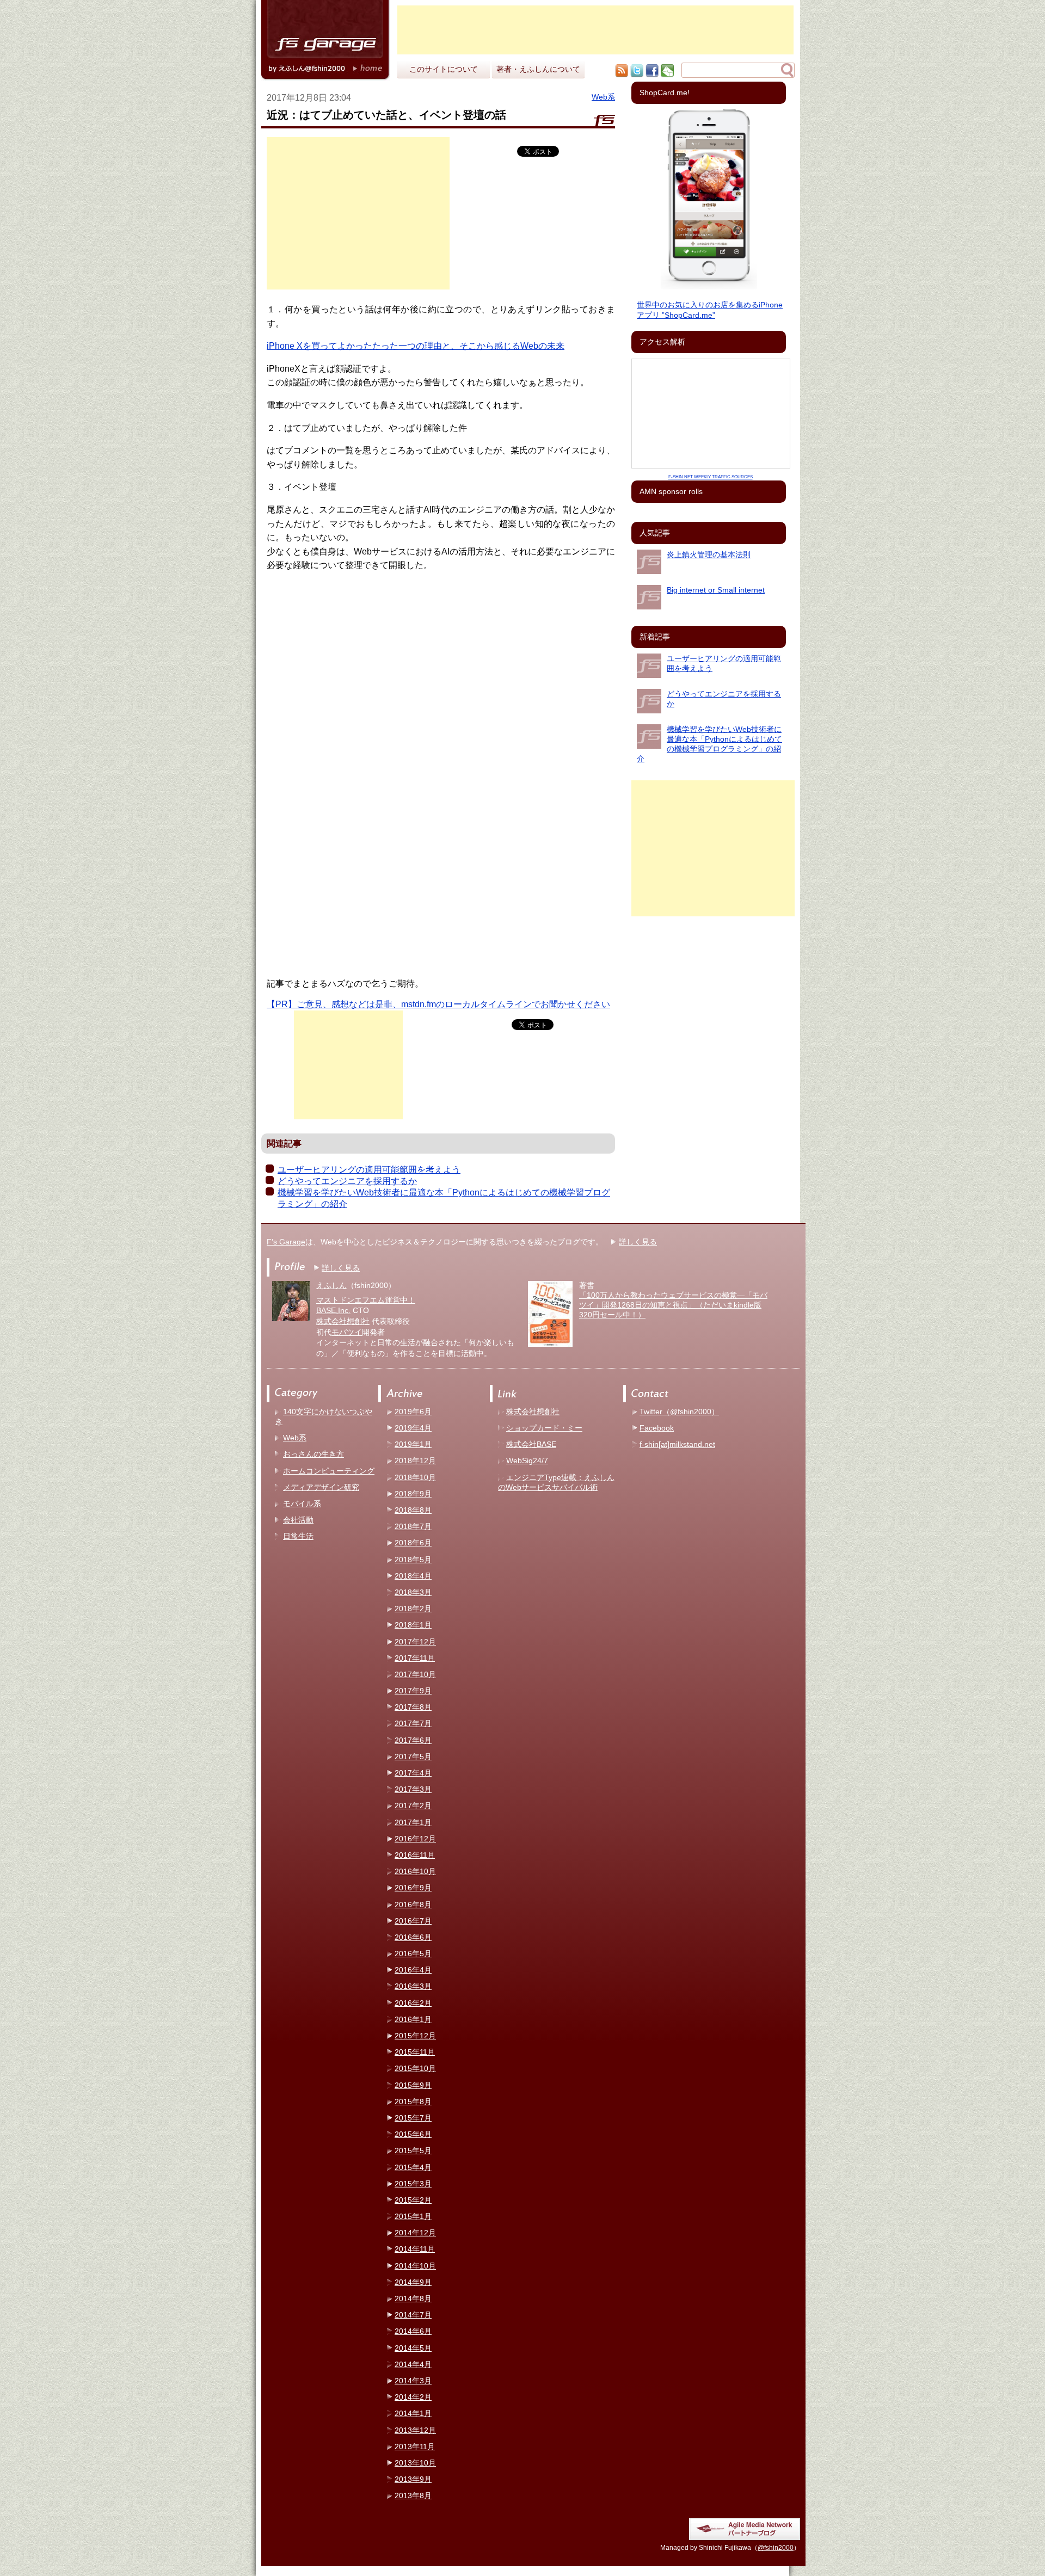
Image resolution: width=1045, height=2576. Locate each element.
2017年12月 (415, 1642)
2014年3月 (413, 2381)
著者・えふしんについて (538, 69)
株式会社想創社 (343, 1321)
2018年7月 (413, 1526)
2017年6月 (413, 1740)
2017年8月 (413, 1707)
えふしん (331, 1285)
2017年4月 (413, 1773)
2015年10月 (415, 2068)
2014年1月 (413, 2413)
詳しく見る (638, 1242)
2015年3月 (413, 2184)
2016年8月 (413, 1905)
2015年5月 (413, 2150)
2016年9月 (413, 1888)
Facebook (657, 1428)
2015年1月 (413, 2216)
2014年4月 (413, 2364)
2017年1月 (413, 1822)
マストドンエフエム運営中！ (366, 1300)
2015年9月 (413, 2085)
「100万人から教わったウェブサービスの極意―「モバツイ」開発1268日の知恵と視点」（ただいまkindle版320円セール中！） (673, 1305)
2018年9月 (413, 1494)
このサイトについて (444, 69)
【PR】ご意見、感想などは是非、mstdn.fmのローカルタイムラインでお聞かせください (438, 1004)
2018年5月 (413, 1560)
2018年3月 (413, 1592)
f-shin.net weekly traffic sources (711, 477)
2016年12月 (415, 1839)
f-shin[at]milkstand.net (677, 1444)
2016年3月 (413, 1986)
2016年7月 (413, 1921)
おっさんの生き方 (313, 1454)
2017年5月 (413, 1757)
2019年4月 (413, 1428)
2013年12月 (415, 2430)
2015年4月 (413, 2167)
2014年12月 (415, 2233)
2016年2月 (413, 2003)
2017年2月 (413, 1805)
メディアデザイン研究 (321, 1487)
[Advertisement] (595, 30)
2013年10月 (415, 2463)
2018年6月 (413, 1543)
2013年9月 (413, 2479)
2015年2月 (413, 2200)
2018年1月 (413, 1625)
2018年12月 (415, 1460)
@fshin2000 (776, 2548)
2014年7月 (413, 2315)
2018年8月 (413, 1510)
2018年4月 (413, 1576)
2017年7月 (413, 1723)
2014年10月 (415, 2266)
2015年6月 (413, 2134)
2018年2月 (413, 1609)
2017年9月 (413, 1691)
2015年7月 (413, 2118)
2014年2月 (413, 2397)
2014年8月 (413, 2298)
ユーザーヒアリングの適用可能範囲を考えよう (369, 1170)
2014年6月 (413, 2331)
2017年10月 (415, 1674)
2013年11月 (415, 2446)
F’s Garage (286, 1242)
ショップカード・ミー (544, 1428)
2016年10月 (415, 1871)
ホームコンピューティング (329, 1471)
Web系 (603, 97)
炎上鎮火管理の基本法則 (709, 554)
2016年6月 (413, 1937)
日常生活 (298, 1536)
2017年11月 (415, 1658)
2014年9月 (413, 2282)
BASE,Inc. (333, 1310)
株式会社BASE (531, 1444)
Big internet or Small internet (716, 590)
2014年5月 (413, 2348)
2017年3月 (413, 1789)
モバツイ (347, 1332)
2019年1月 (413, 1444)
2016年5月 (413, 1953)
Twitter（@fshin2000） (679, 1412)
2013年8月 (413, 2495)
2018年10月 (415, 1477)
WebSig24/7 (527, 1460)
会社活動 (298, 1520)
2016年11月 (415, 1855)
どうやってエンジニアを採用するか (347, 1181)
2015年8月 (413, 2102)
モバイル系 (302, 1503)
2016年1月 (413, 2019)
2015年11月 (415, 2052)
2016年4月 (413, 1970)
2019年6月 (413, 1412)
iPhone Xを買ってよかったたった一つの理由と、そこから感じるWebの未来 (416, 346)
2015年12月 (415, 2036)
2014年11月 (415, 2249)
